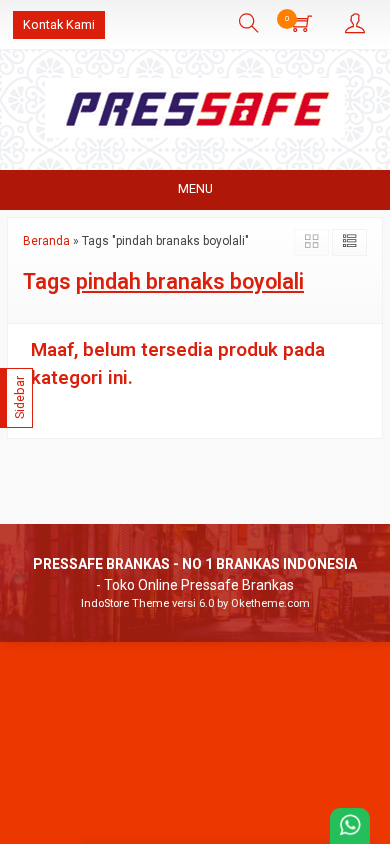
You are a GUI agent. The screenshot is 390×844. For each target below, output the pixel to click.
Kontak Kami (59, 24)
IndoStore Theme (125, 603)
